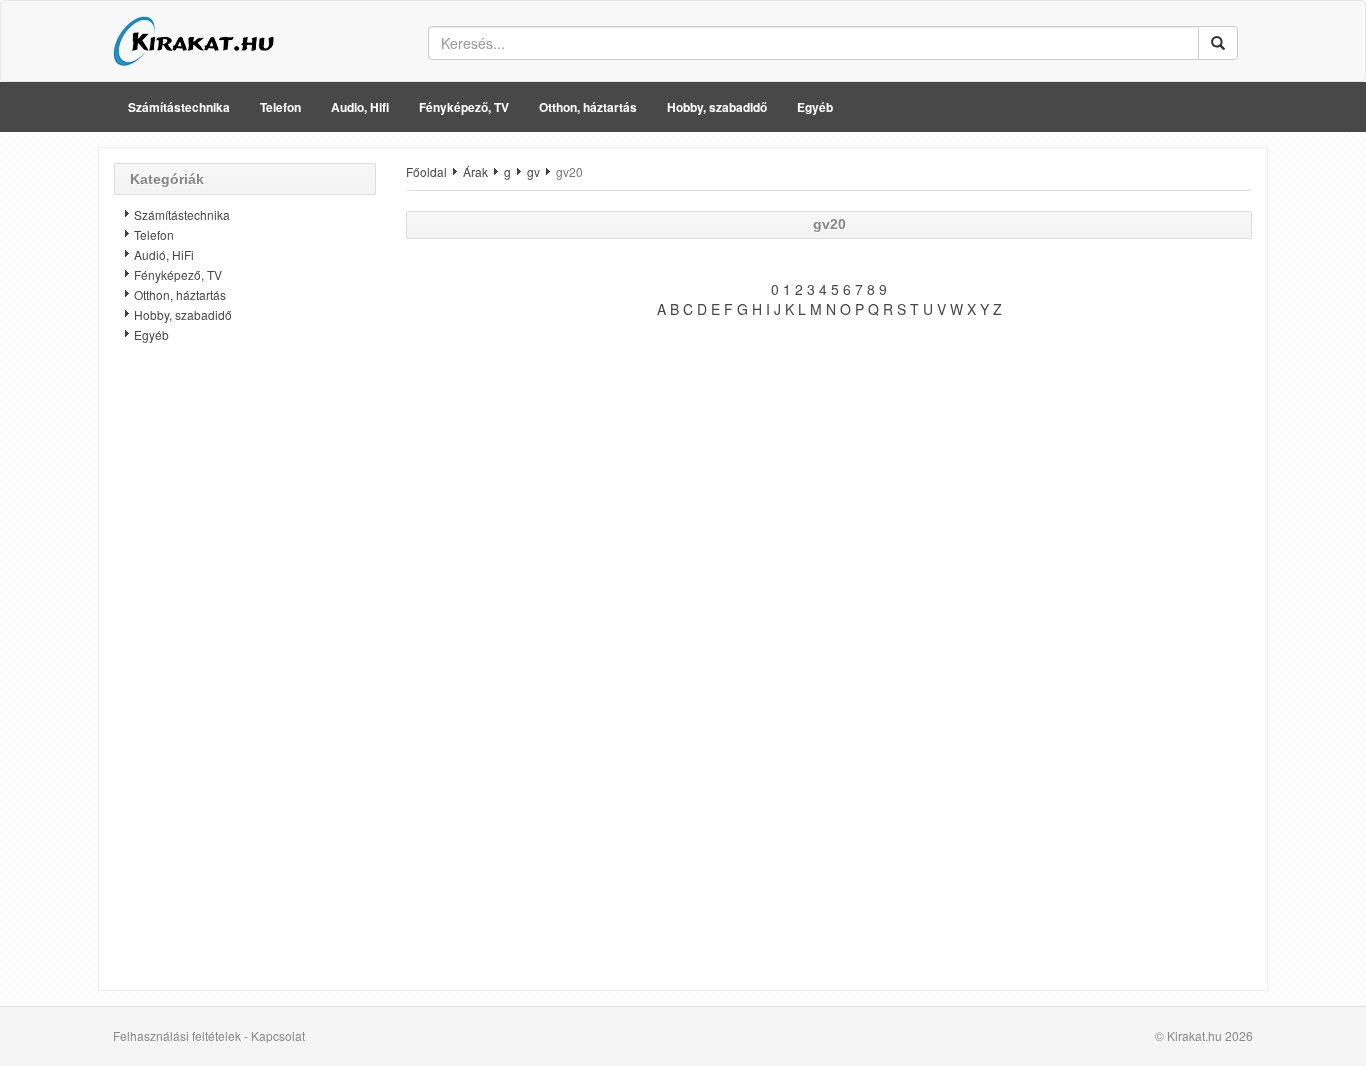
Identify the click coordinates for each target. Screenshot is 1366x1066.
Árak (475, 171)
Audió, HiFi (164, 254)
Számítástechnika (179, 107)
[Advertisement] (245, 675)
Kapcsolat (278, 1035)
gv (533, 171)
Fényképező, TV (464, 107)
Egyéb (815, 107)
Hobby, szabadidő (717, 107)
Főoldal (426, 171)
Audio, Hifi (360, 107)
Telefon (280, 107)
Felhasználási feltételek (177, 1035)
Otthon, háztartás (588, 107)
